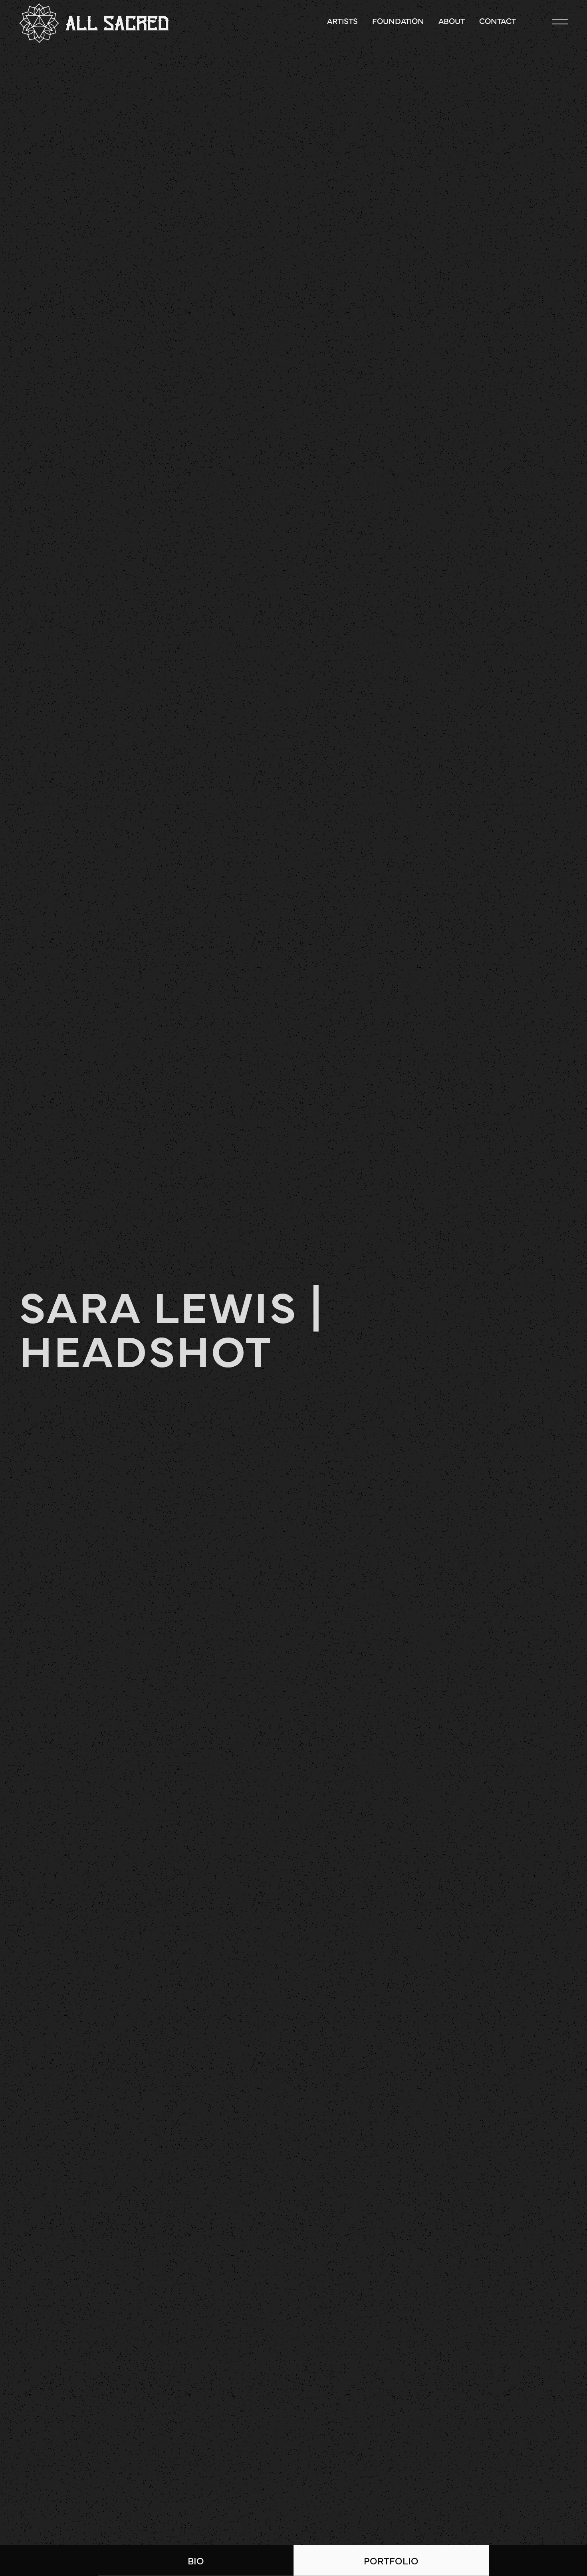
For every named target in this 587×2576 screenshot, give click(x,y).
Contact (498, 21)
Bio (196, 2560)
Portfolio (391, 2560)
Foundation (398, 21)
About (452, 21)
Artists (342, 21)
